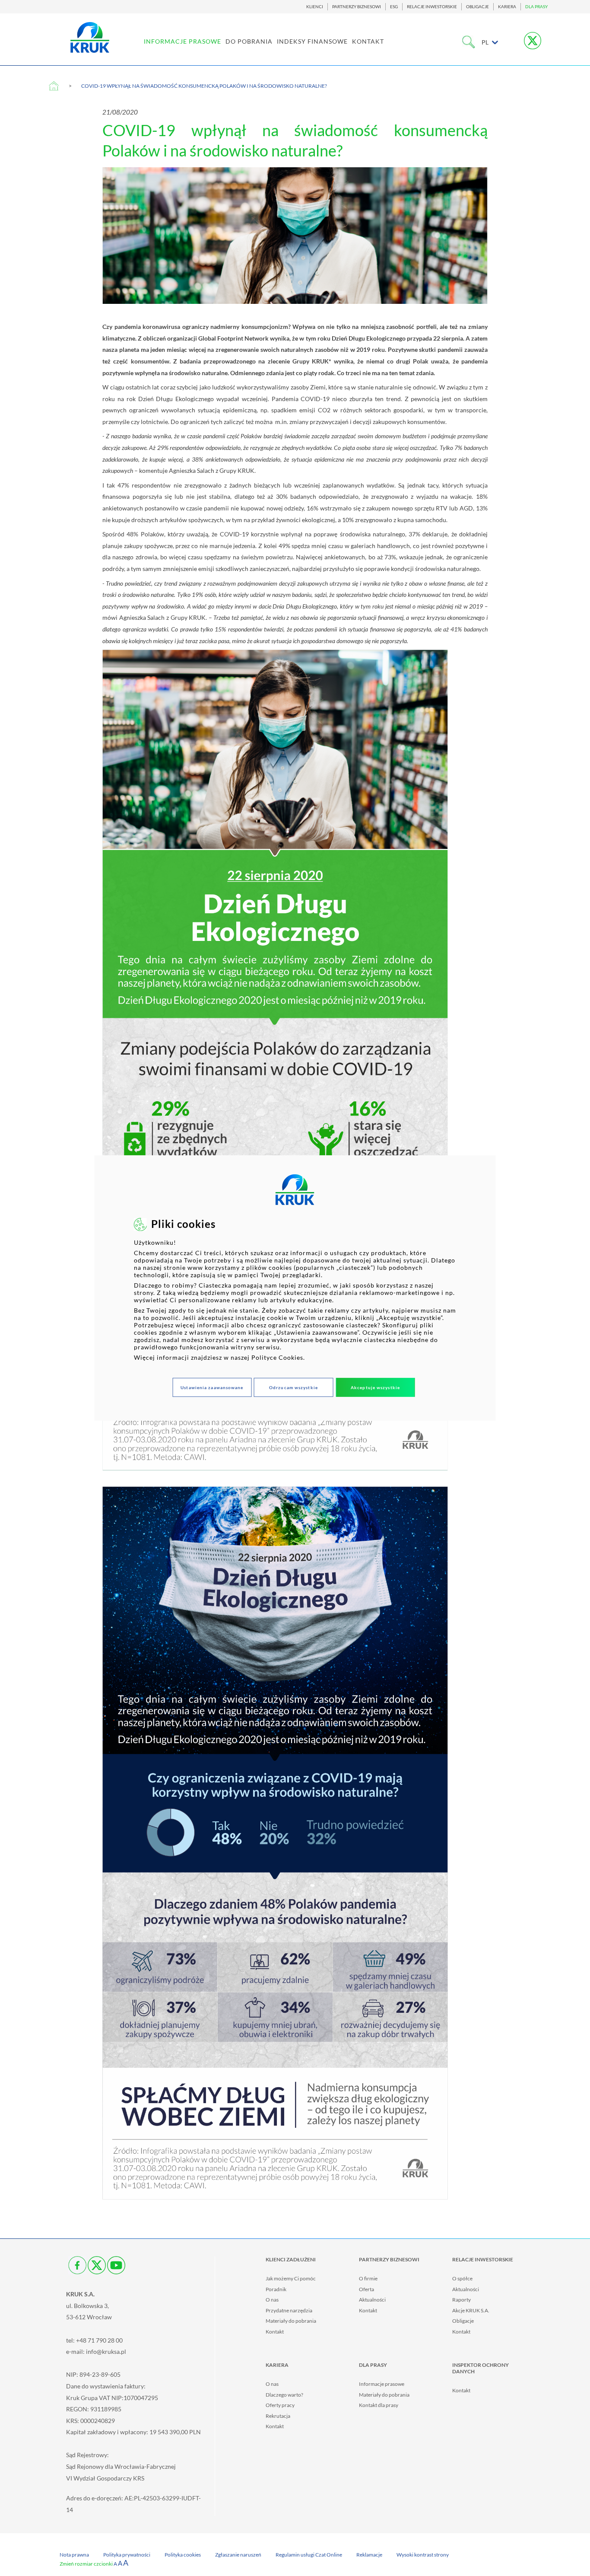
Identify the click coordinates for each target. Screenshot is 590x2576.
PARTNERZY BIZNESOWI (357, 7)
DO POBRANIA (249, 41)
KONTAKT (368, 41)
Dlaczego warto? (284, 2395)
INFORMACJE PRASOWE (182, 41)
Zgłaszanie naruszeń (238, 2555)
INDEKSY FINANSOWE (312, 41)
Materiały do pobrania (291, 2321)
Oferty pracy (280, 2405)
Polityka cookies (183, 2555)
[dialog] (295, 1288)
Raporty (462, 2300)
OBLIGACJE (477, 7)
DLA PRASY (536, 7)
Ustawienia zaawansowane (212, 1387)
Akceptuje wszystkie (375, 1387)
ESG (394, 7)
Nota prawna (74, 2555)
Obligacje (463, 2321)
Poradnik (276, 2289)
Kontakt (275, 2332)
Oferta (366, 2289)
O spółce (462, 2278)
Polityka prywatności (127, 2555)
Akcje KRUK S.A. (471, 2310)
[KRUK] (90, 37)
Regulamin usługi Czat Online (309, 2555)
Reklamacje (369, 2555)
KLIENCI (315, 7)
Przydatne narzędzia (289, 2310)
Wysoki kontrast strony (423, 2555)
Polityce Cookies (277, 1357)
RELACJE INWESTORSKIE (432, 7)
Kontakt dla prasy (379, 2405)
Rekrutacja (278, 2416)
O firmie (368, 2278)
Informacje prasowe (382, 2384)
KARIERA (507, 7)
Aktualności (372, 2300)
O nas (272, 2300)
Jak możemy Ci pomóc (291, 2278)
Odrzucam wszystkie (293, 1387)
